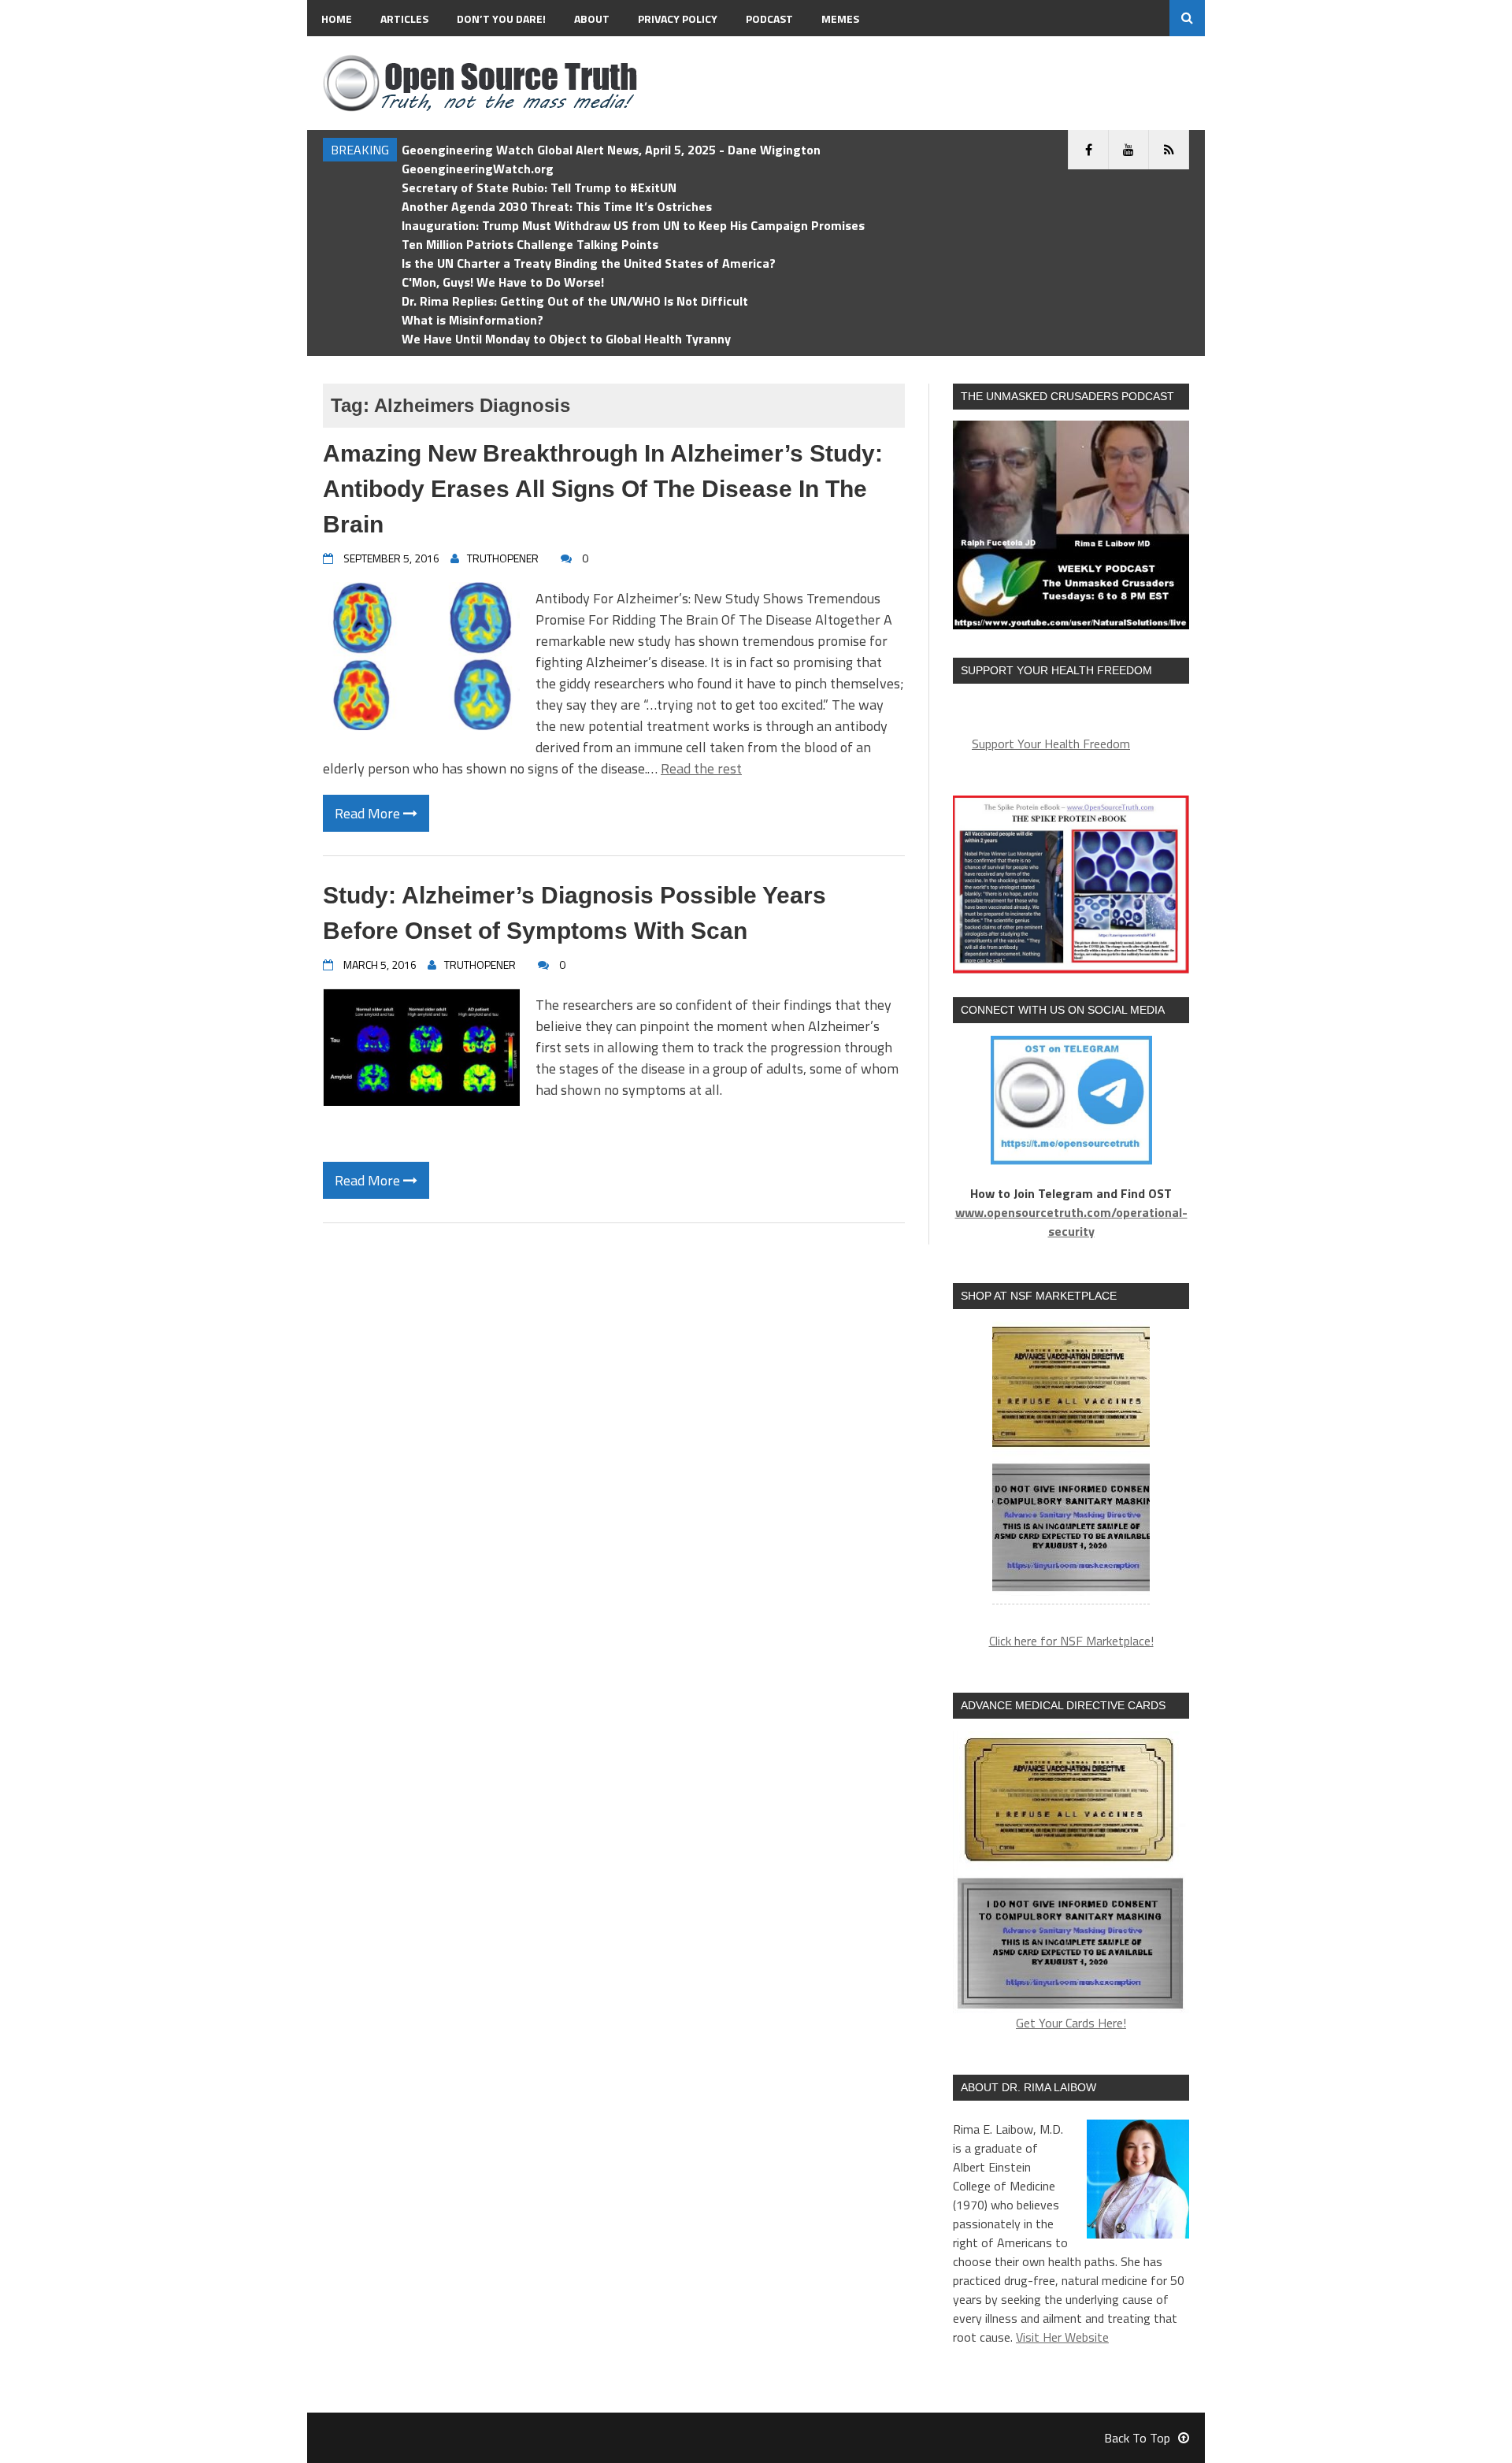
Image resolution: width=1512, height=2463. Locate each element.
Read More (369, 813)
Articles (404, 19)
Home (337, 19)
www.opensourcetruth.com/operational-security (1071, 1222)
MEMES (840, 19)
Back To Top (1137, 2438)
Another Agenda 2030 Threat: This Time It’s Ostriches (557, 206)
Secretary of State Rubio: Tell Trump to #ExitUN (539, 187)
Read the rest (701, 768)
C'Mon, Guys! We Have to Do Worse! (503, 282)
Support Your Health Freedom (1051, 744)
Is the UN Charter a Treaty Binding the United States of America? (589, 263)
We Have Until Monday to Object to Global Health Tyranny (566, 339)
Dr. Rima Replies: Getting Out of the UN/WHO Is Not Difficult (575, 301)
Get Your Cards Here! (1071, 2023)
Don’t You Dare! (501, 19)
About (592, 19)
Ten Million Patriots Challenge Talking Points (530, 244)
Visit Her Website (1062, 2337)
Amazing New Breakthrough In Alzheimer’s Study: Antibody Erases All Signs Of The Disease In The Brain (603, 489)
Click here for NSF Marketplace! (1071, 1641)
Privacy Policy (678, 19)
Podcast (769, 19)
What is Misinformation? (472, 320)
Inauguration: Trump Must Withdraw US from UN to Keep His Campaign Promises (633, 225)
